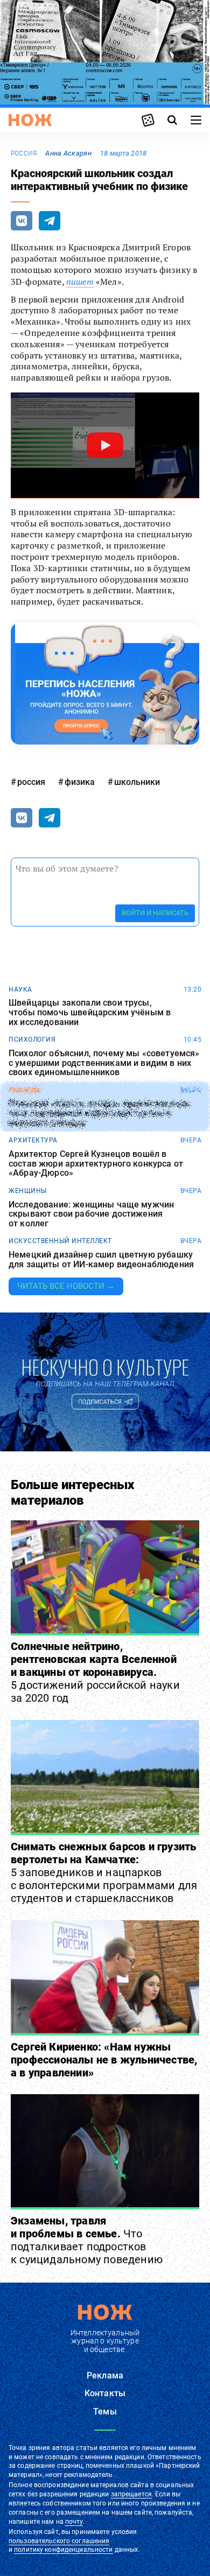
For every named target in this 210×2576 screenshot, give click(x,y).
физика (80, 782)
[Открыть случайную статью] (148, 120)
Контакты (105, 2393)
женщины (28, 1191)
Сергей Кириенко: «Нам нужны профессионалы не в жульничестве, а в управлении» (104, 2060)
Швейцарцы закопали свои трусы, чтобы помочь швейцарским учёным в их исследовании (90, 1012)
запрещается (131, 2494)
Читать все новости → (66, 1286)
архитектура (33, 1140)
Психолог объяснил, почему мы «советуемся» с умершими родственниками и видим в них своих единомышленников (104, 1063)
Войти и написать (155, 913)
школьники (137, 782)
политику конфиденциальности (63, 2550)
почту (74, 2522)
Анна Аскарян (68, 153)
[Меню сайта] (196, 120)
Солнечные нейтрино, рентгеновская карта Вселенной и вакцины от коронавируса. (95, 1672)
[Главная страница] (30, 120)
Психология (32, 1040)
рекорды (25, 1090)
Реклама (105, 2375)
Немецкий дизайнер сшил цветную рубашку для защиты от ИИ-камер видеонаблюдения (101, 1259)
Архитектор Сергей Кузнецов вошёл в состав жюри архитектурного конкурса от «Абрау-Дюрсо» (96, 1164)
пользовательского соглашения (59, 2541)
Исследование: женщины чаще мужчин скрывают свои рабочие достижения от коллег (91, 1214)
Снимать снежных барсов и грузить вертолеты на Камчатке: (104, 1872)
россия (24, 153)
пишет (80, 282)
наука (20, 989)
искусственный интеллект (60, 1241)
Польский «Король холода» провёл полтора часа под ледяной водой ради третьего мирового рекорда (99, 1114)
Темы (105, 2412)
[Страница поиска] (172, 120)
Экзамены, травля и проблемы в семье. (87, 2240)
